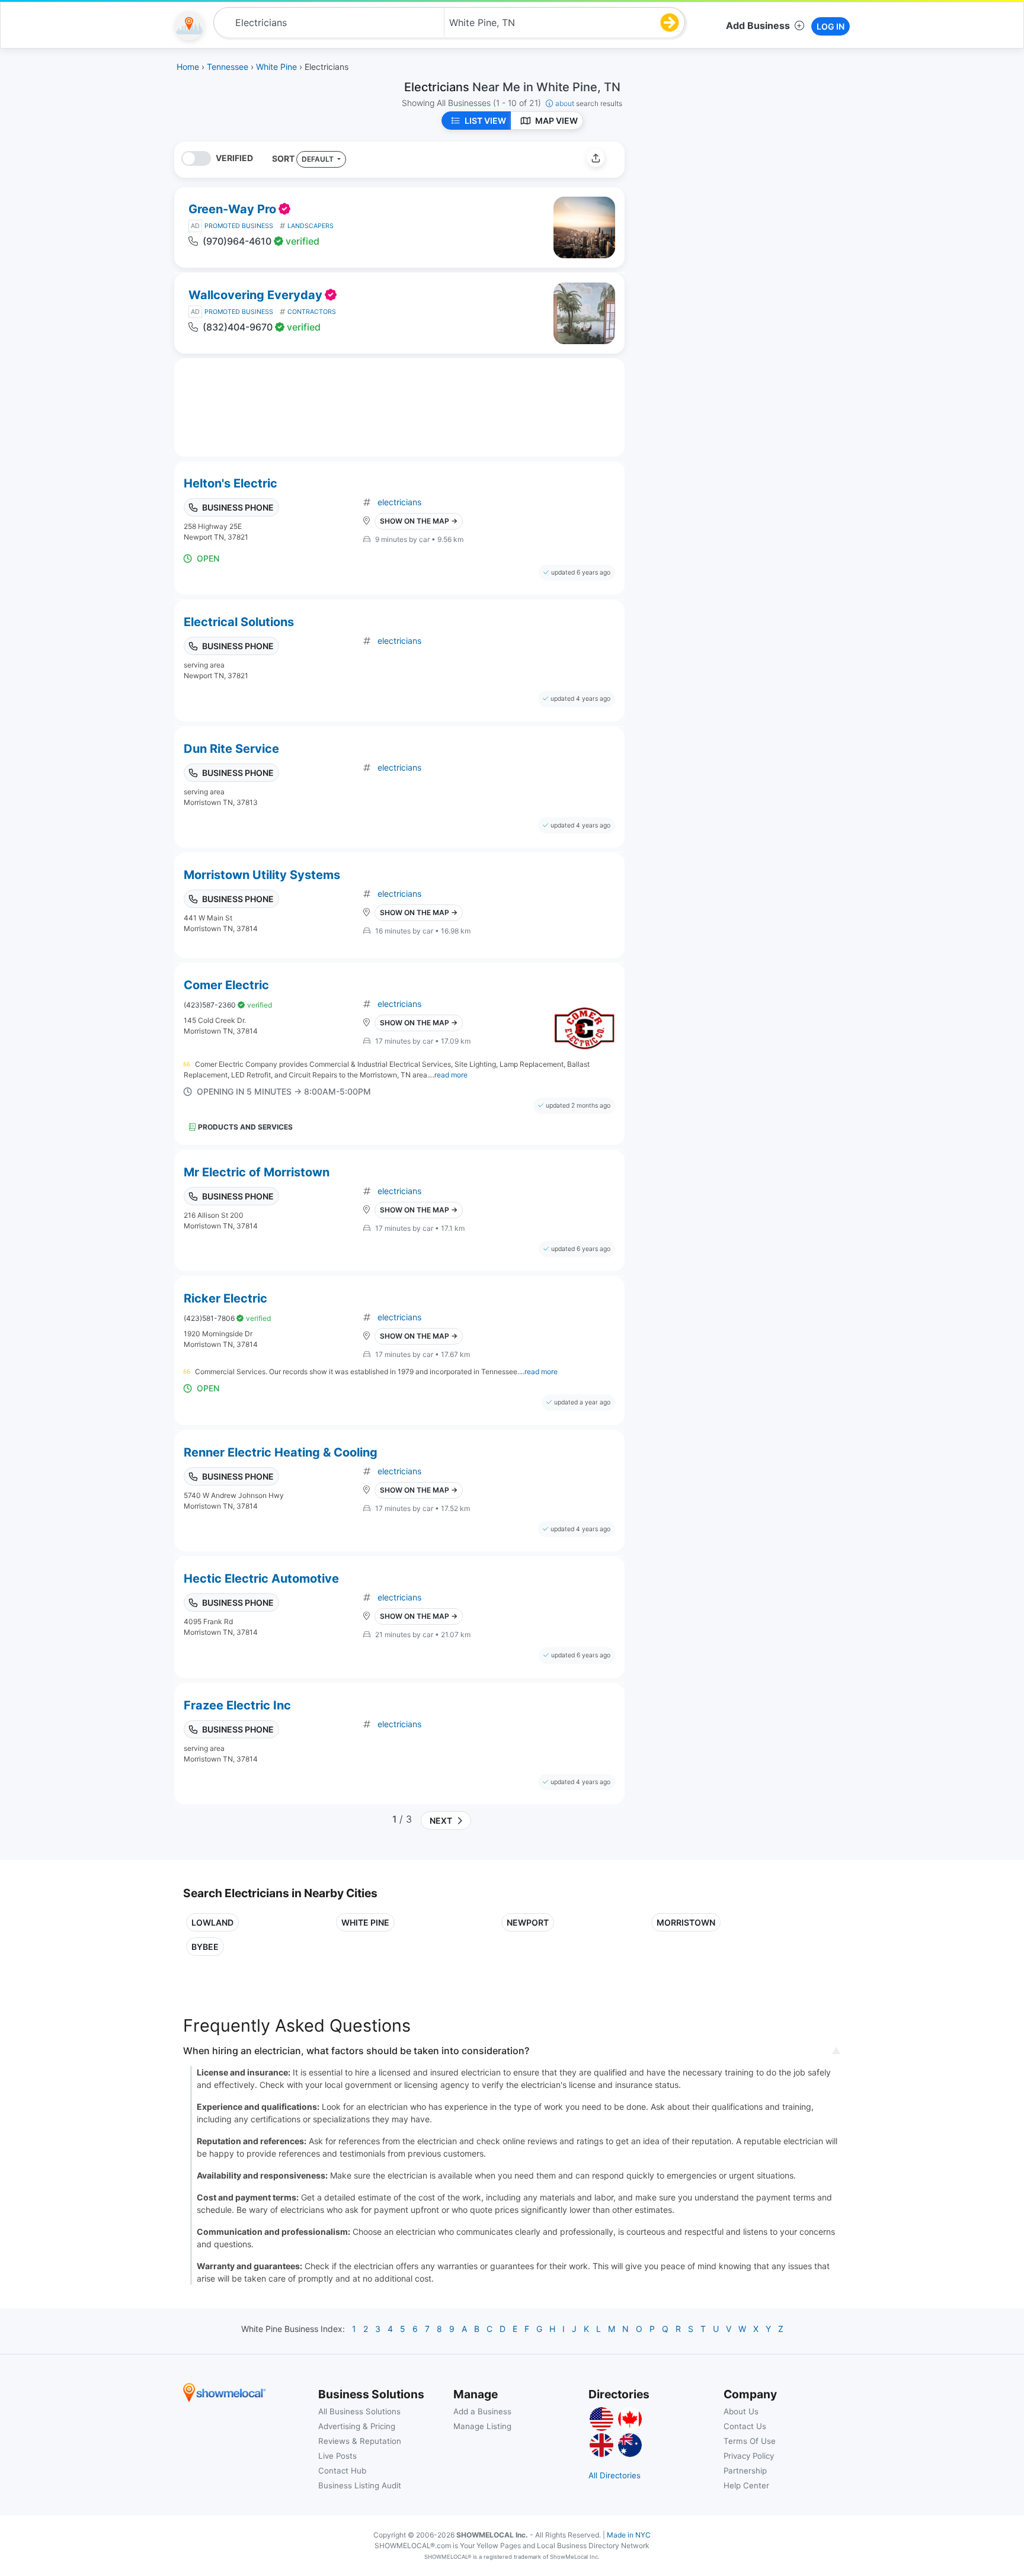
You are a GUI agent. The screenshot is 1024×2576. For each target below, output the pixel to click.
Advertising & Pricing (357, 2426)
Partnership (745, 2471)
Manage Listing (482, 2426)
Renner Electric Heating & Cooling (281, 1452)
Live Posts (337, 2456)
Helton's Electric (231, 483)
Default (319, 159)
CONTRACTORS (312, 312)
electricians (399, 502)
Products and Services (245, 1127)
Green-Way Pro (232, 209)
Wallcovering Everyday (255, 295)
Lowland (212, 1922)
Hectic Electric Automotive (261, 1579)
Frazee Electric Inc (237, 1705)
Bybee (205, 1947)
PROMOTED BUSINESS (239, 226)
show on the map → (419, 521)
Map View (556, 121)
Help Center (746, 2485)
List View (485, 121)
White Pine (365, 1922)
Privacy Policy (749, 2456)
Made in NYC (629, 2535)
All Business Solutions (359, 2411)
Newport (528, 1922)
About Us (741, 2411)
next (439, 1820)
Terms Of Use (750, 2441)
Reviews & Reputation (360, 2441)
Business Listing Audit (360, 2485)
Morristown (686, 1922)
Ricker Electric (225, 1298)
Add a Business (482, 2411)
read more (451, 1075)
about (589, 103)
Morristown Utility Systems (262, 875)
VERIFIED (234, 158)
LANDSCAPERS (311, 226)
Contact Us (745, 2426)
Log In (831, 26)
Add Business (758, 25)
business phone (238, 507)
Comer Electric (226, 985)
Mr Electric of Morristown (257, 1172)
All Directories (615, 2475)
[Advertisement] (733, 224)
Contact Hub (342, 2471)
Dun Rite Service (231, 749)
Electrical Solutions (239, 622)
